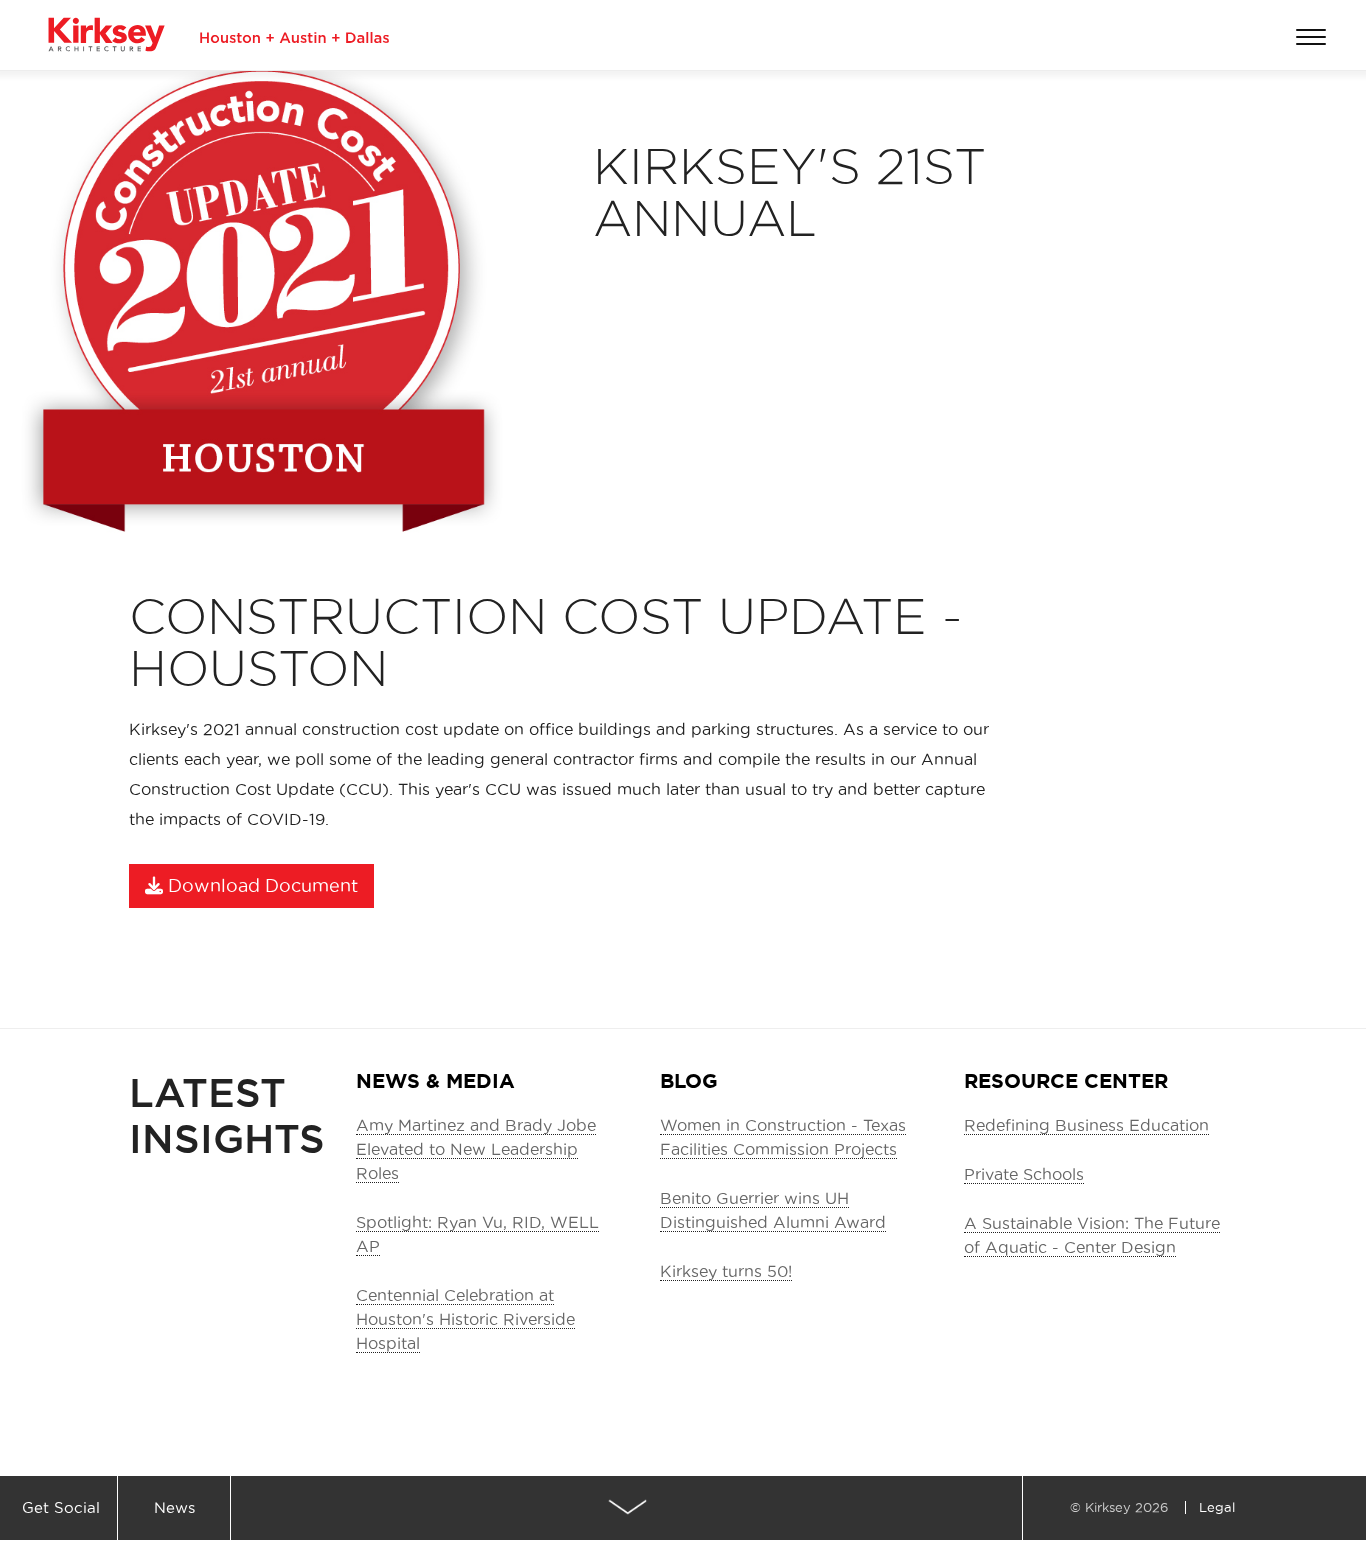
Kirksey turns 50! (726, 1271)
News (174, 1507)
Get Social (61, 1507)
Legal (1217, 1507)
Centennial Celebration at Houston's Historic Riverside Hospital (465, 1319)
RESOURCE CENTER (1066, 1080)
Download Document (260, 885)
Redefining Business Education (1086, 1125)
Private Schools (1024, 1174)
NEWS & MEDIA (435, 1080)
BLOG (689, 1080)
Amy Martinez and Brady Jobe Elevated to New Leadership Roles (476, 1149)
